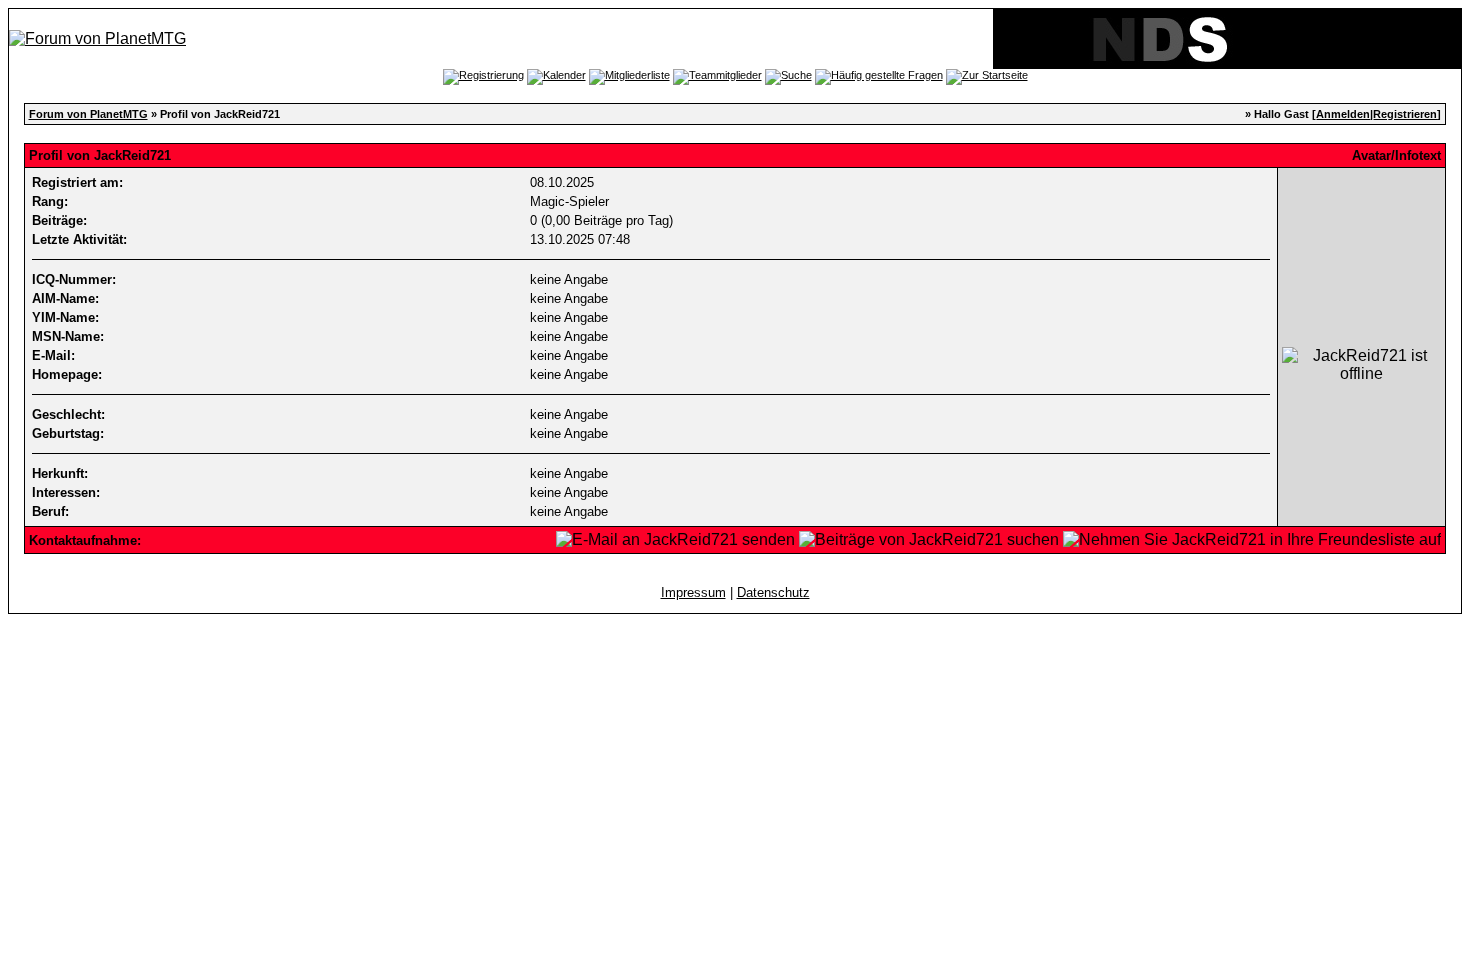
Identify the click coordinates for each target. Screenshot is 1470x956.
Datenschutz (773, 592)
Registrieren (1405, 114)
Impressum (693, 592)
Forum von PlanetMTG (88, 114)
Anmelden (1343, 114)
